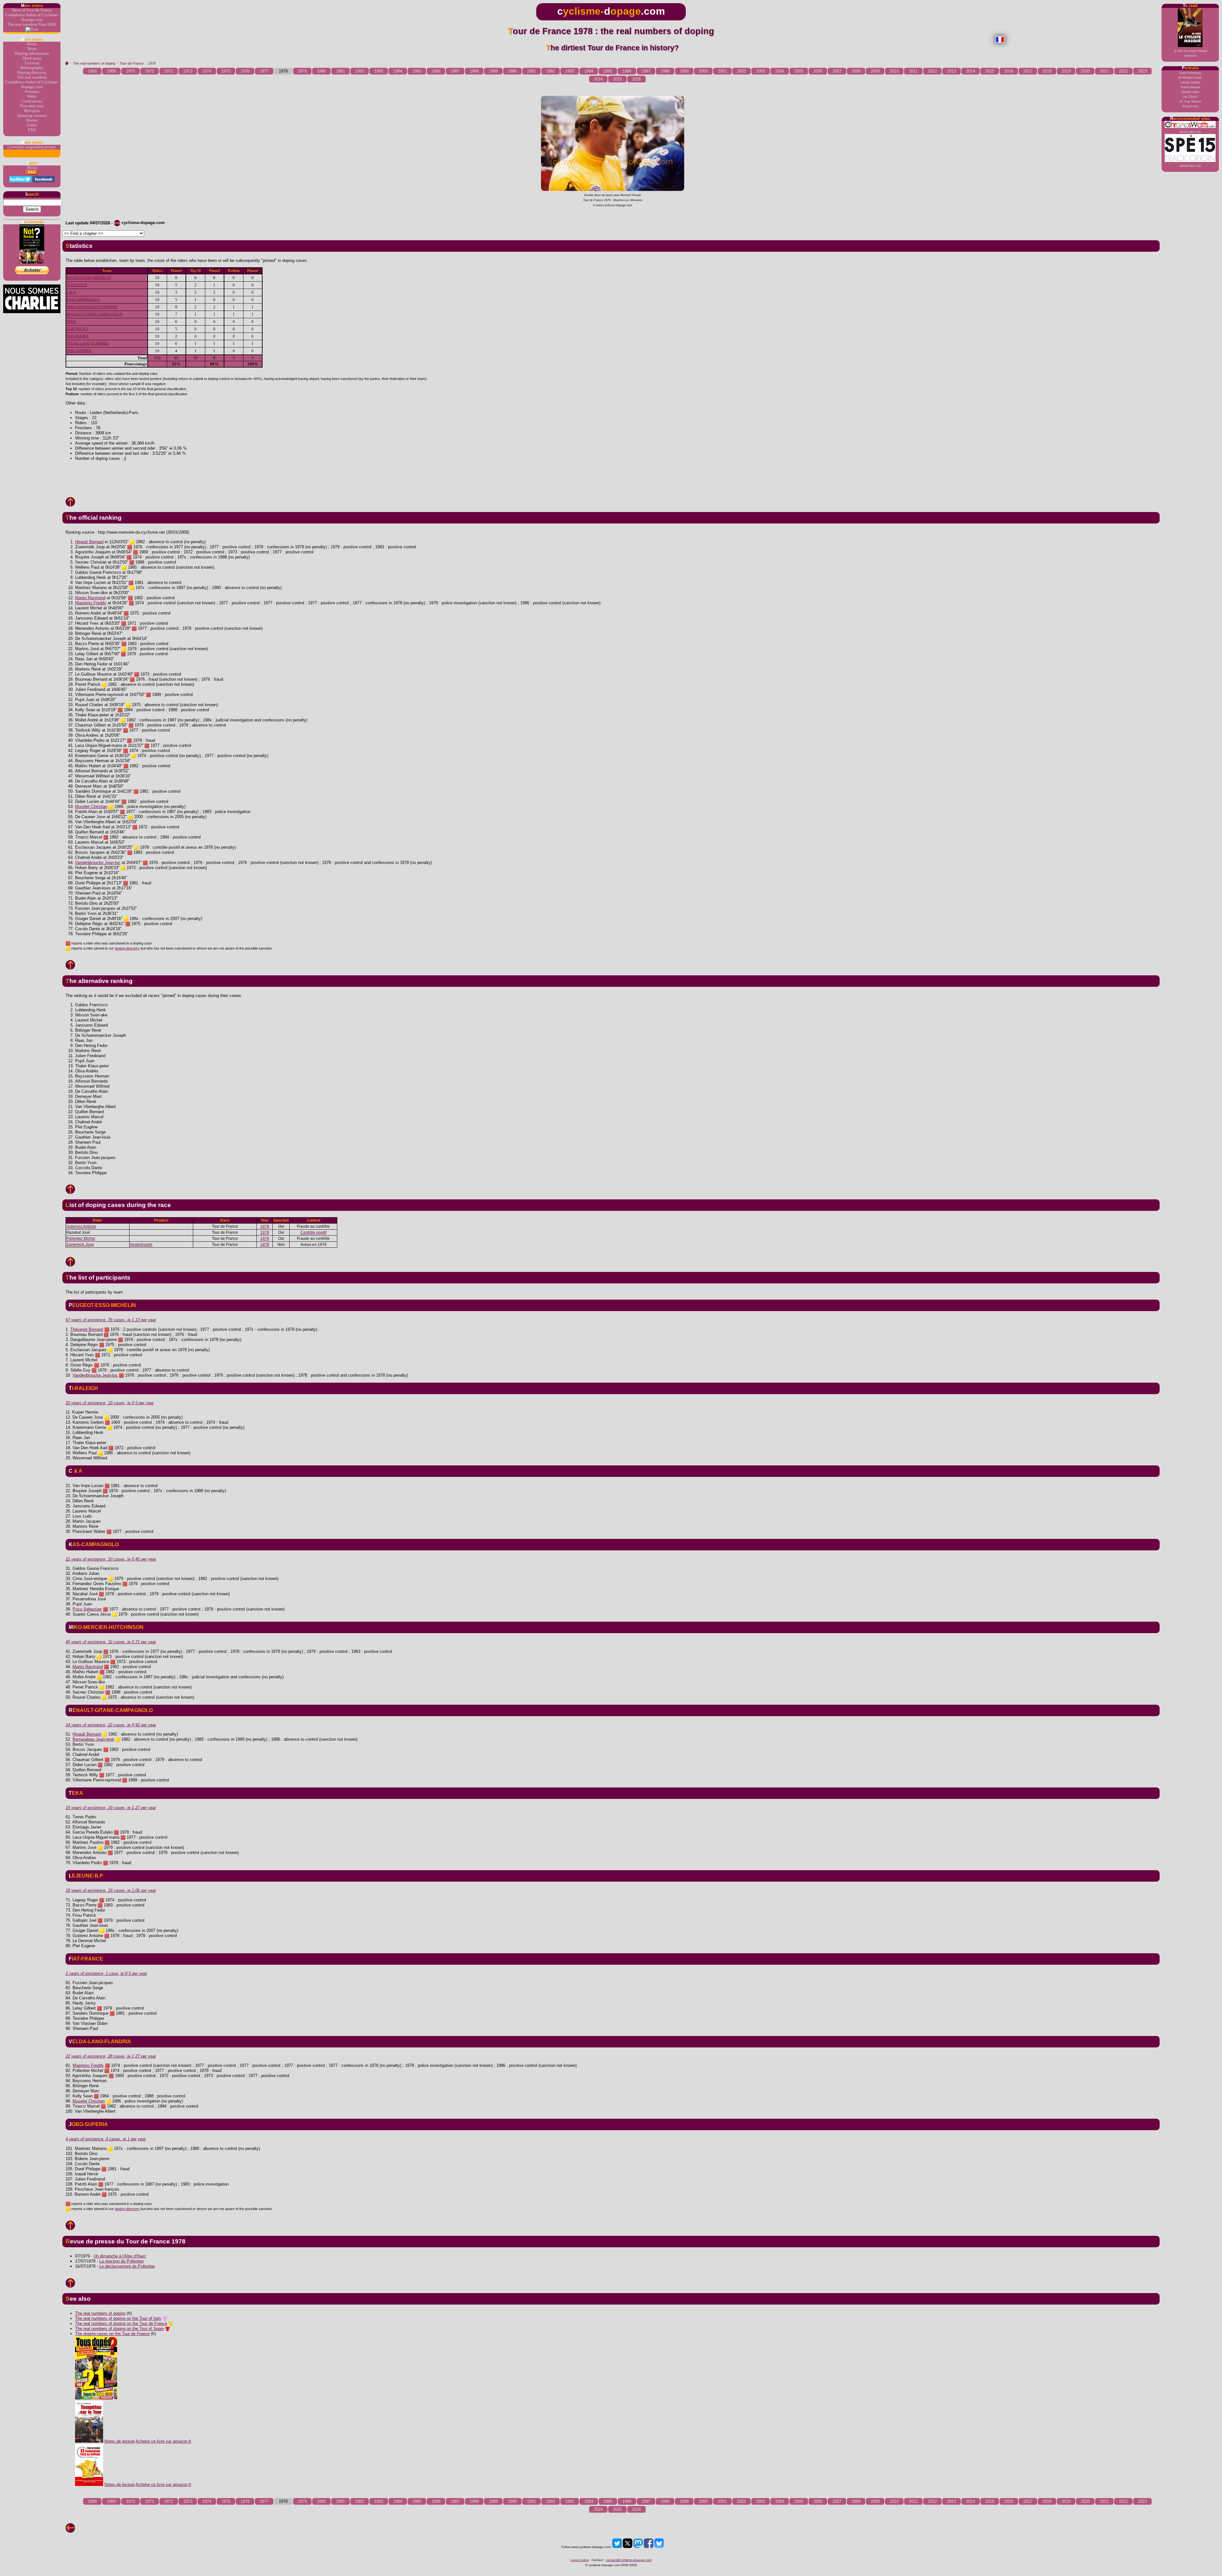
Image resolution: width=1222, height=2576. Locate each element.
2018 (1047, 71)
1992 (551, 71)
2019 (1066, 71)
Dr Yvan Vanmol (1190, 101)
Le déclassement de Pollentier (127, 2266)
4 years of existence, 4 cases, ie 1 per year (106, 2139)
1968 (92, 71)
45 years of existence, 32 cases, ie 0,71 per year (111, 1642)
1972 (169, 71)
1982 (360, 71)
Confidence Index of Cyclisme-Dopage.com (32, 17)
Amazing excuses (32, 116)
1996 (627, 71)
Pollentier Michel (81, 1239)
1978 (265, 1226)
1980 (321, 71)
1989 (493, 71)
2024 (598, 79)
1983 (379, 71)
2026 (636, 79)
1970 (130, 71)
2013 (952, 71)
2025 (617, 79)
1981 (341, 71)
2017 (1028, 71)
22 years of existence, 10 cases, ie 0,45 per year (111, 1559)
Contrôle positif (313, 1232)
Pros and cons (32, 106)
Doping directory (32, 73)
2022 (1123, 71)
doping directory (127, 948)
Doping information (32, 53)
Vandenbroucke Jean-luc (98, 863)
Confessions (32, 101)
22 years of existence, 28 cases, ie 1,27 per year (111, 2056)
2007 (837, 71)
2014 (971, 71)
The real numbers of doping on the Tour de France (121, 2323)
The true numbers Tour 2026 (32, 25)
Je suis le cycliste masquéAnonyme (1190, 53)
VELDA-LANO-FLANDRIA (88, 344)
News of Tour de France (32, 10)
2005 (799, 71)
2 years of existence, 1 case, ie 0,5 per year (106, 1973)
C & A (71, 292)
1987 (455, 71)
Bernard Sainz (1190, 92)
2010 (894, 71)
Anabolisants (141, 1245)
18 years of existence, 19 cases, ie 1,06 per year (111, 1890)
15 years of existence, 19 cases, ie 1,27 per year (111, 1808)
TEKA (71, 322)
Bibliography (32, 68)
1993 (570, 71)
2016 (1009, 71)
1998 (665, 71)
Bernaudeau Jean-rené (93, 1739)
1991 (531, 71)
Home (32, 44)
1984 (398, 71)
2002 (741, 71)
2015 (990, 71)
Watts (32, 96)
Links (32, 125)
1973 (188, 71)
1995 (608, 71)
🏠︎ (67, 63)
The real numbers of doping (94, 63)
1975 (226, 71)
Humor (32, 120)
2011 (913, 71)
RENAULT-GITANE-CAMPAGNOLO (95, 314)
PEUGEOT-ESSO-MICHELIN (89, 278)
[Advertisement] (611, 474)
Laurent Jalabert (1190, 82)
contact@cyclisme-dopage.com (629, 2560)
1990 (512, 71)
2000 (703, 71)
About (32, 168)
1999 (684, 71)
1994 (589, 71)
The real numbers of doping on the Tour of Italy (118, 2318)
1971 (150, 71)
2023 (1142, 71)
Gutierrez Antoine (81, 1226)
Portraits (32, 92)
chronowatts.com (1190, 132)
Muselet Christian (91, 807)
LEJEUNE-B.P (77, 329)
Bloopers (32, 111)
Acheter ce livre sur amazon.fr (163, 2441)
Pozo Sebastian (87, 1609)
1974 (207, 71)
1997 (646, 71)
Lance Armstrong (1190, 73)
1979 (302, 71)
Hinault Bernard (89, 542)
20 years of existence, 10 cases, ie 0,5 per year (110, 1403)
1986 (436, 71)
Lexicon (32, 63)
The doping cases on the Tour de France (112, 2334)
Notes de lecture (119, 2441)
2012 (932, 71)
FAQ (32, 130)
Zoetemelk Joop (80, 1245)
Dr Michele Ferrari (1190, 77)
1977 (264, 71)
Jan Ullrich (1190, 97)
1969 (111, 71)
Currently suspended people (32, 147)
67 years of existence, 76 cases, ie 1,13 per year (111, 1320)
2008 (856, 71)
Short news (32, 58)
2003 (761, 71)
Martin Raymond (90, 598)
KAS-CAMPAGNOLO (83, 300)
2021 (1104, 71)
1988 (474, 71)
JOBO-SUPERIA (79, 351)
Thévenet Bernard (87, 1329)
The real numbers (32, 77)
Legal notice (580, 2560)
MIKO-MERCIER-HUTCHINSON (92, 307)
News (32, 49)
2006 (818, 71)
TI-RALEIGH (77, 285)
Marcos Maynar (1190, 87)
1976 (245, 71)
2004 (780, 71)
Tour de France (132, 63)
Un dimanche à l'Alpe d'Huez (120, 2256)
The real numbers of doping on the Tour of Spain (119, 2329)
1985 (417, 71)
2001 (722, 71)
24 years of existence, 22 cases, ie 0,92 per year (111, 1725)
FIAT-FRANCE (78, 336)
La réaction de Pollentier (122, 2261)
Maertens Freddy (91, 603)
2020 (1085, 71)
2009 (875, 71)
